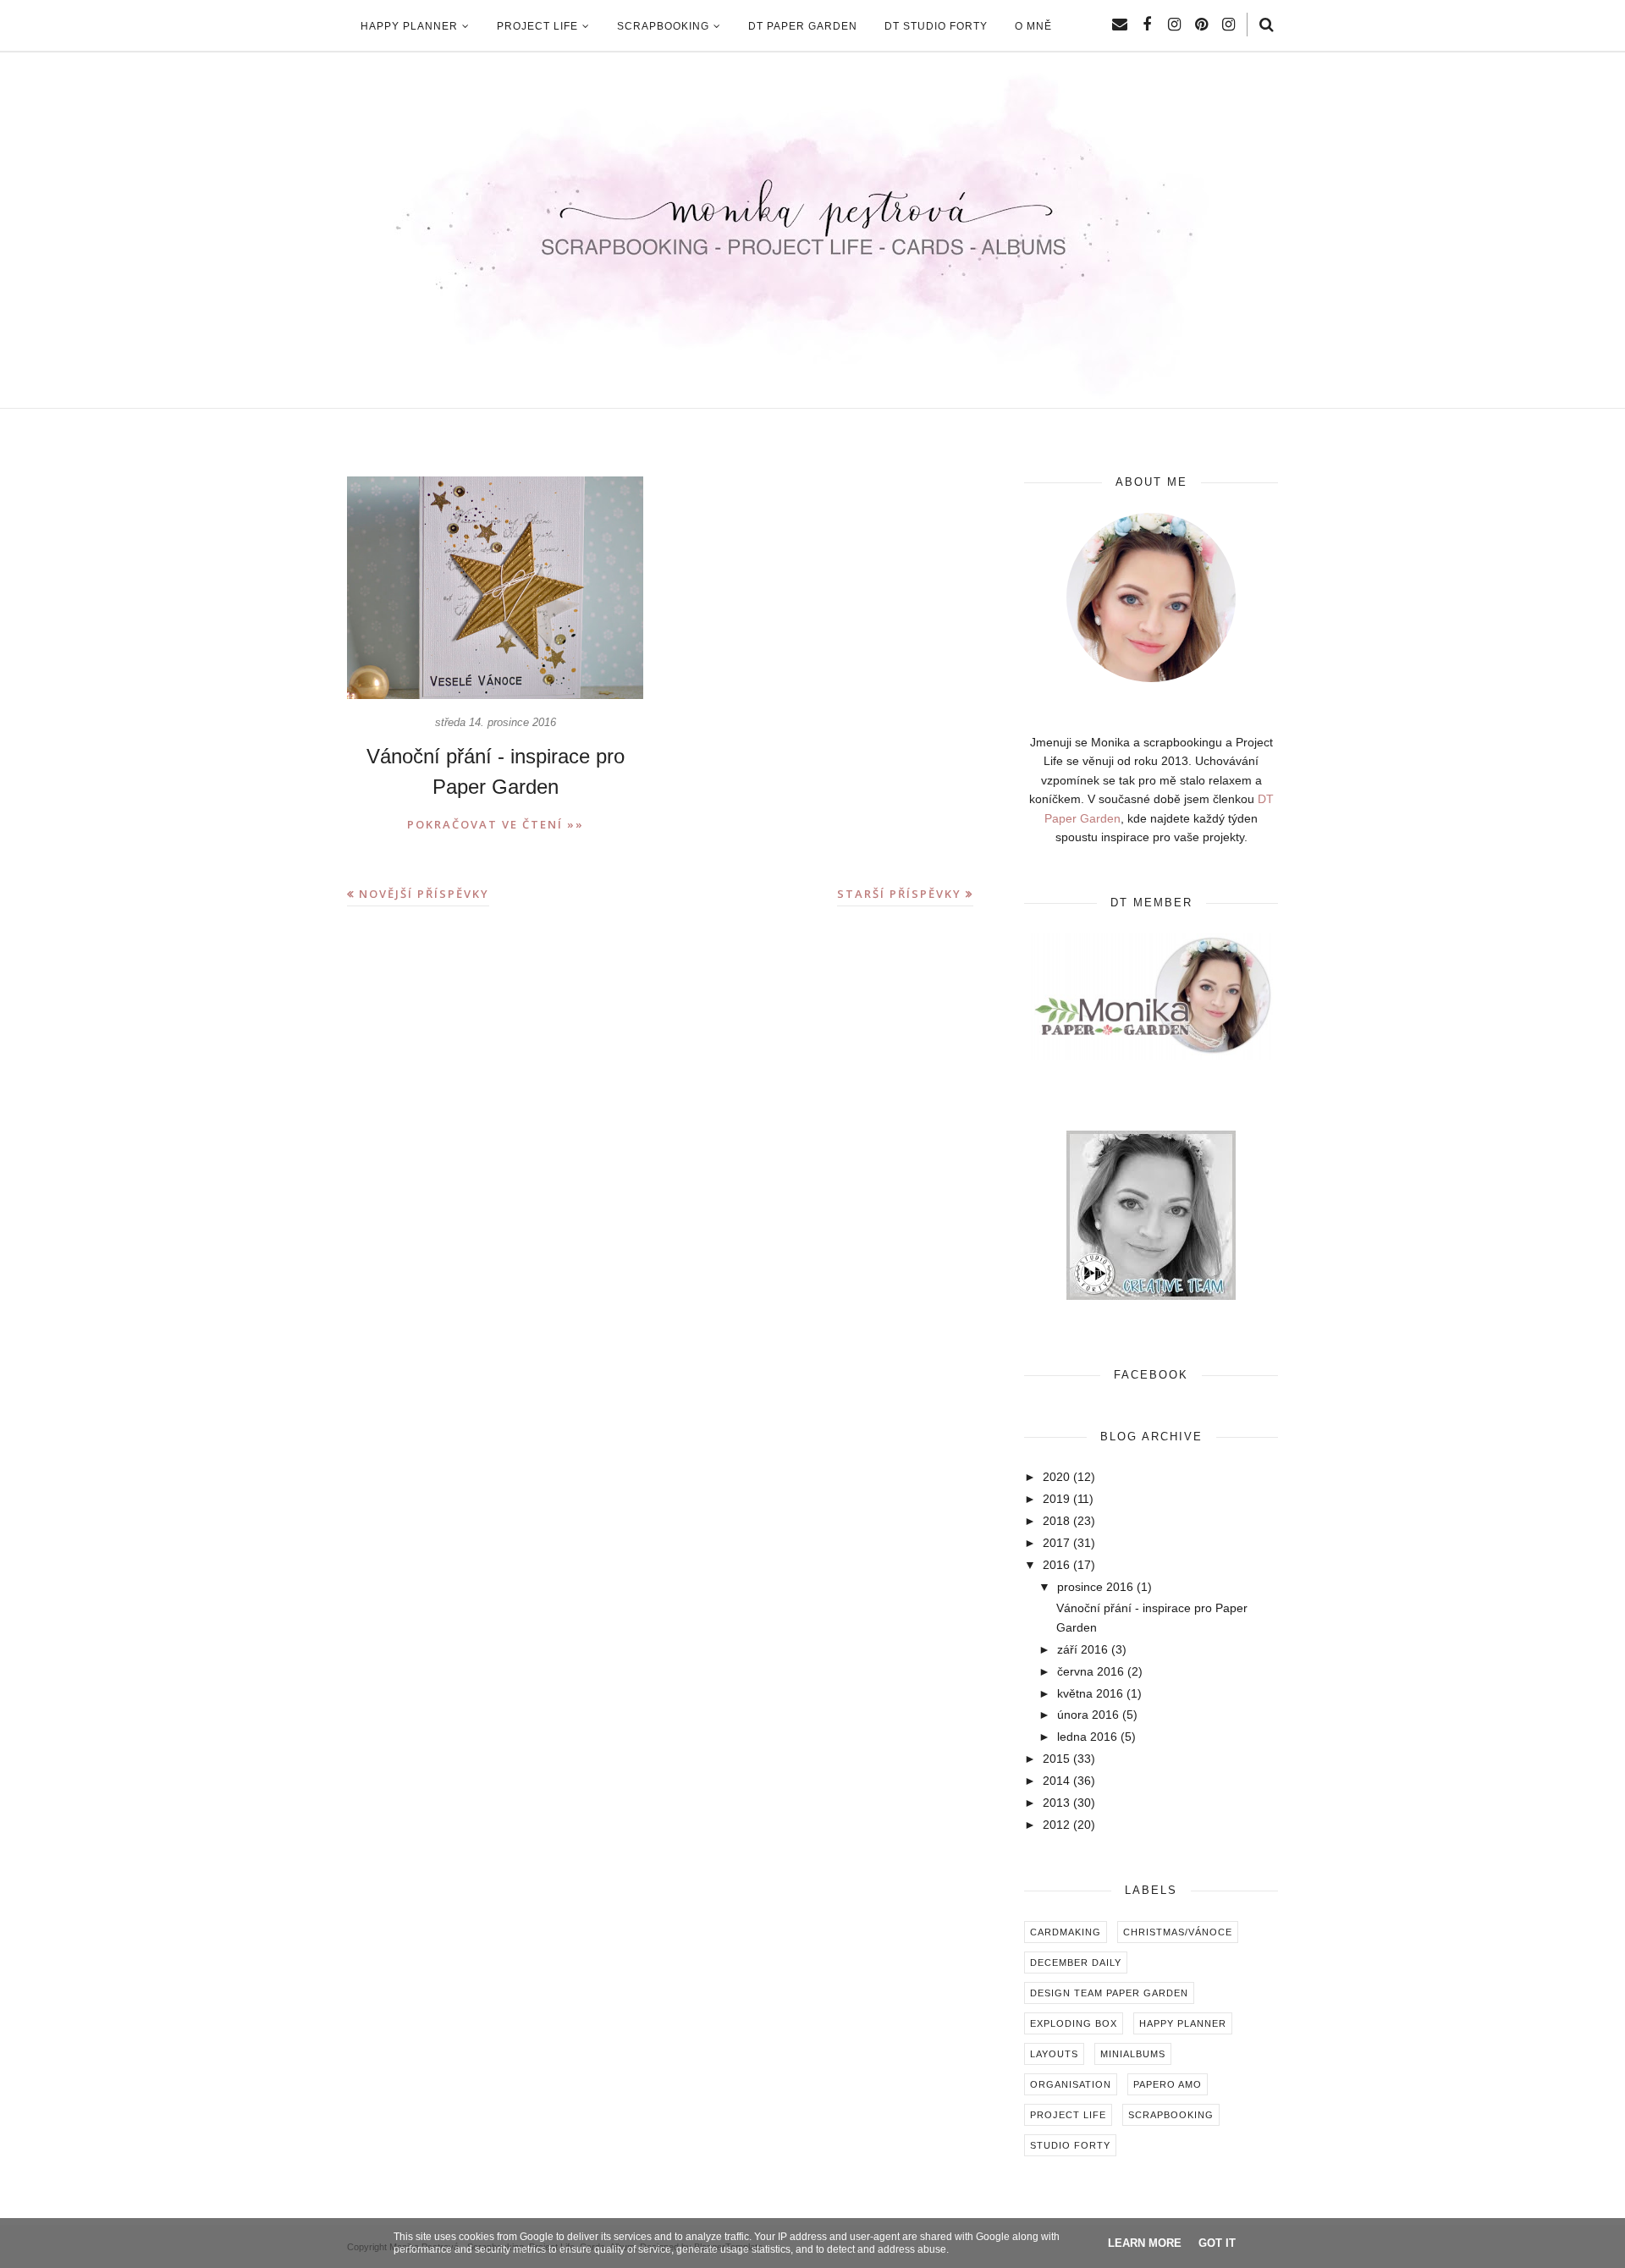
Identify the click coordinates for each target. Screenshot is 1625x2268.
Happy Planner (1183, 2023)
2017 (1056, 1543)
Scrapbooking (1171, 2115)
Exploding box (1074, 2023)
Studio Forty (1070, 2145)
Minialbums (1133, 2054)
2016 (1056, 1565)
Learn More (1145, 2243)
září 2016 (1082, 1649)
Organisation (1071, 2084)
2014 (1056, 1781)
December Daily (1076, 1962)
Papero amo (1168, 2084)
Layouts (1054, 2054)
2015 (1056, 1759)
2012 (1056, 1825)
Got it (1217, 2243)
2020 (1056, 1477)
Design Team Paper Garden (1109, 1993)
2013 (1056, 1803)
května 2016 (1090, 1693)
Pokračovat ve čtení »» (496, 824)
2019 (1056, 1499)
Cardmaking (1066, 1932)
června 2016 (1091, 1671)
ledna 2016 (1087, 1737)
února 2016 (1088, 1715)
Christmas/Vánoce (1178, 1932)
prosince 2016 (1095, 1587)
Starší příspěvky (899, 894)
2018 (1056, 1521)
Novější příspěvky (424, 894)
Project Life (1068, 2115)
